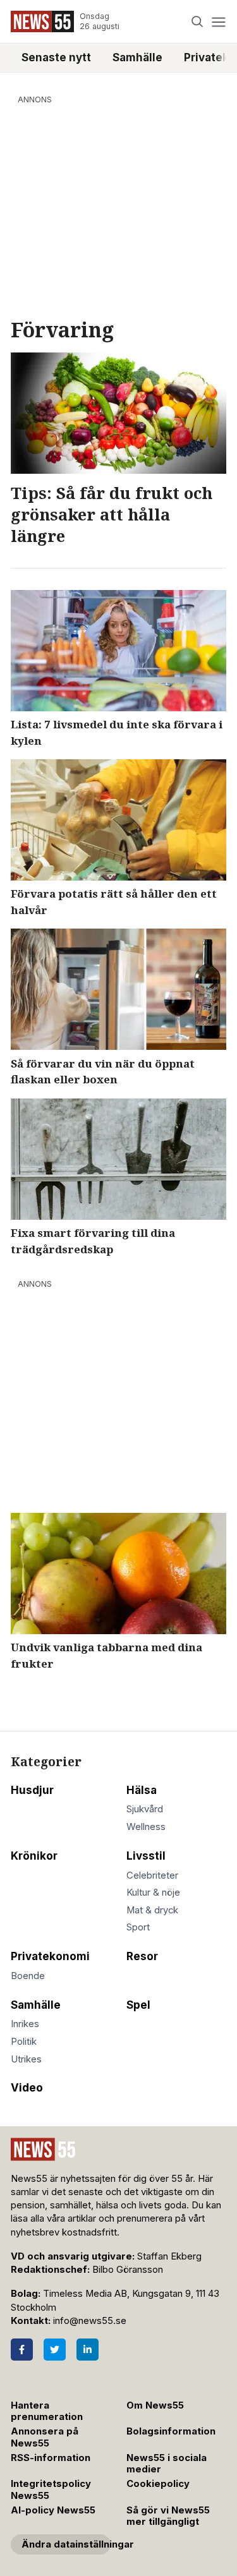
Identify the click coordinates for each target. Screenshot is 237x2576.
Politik (24, 2042)
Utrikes (26, 2059)
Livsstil (146, 1856)
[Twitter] (55, 2350)
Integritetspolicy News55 (51, 2490)
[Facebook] (22, 2350)
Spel (138, 2005)
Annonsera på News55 (45, 2437)
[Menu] (218, 22)
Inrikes (25, 2024)
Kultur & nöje (153, 1893)
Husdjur (32, 1790)
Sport (138, 1927)
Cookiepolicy (158, 2484)
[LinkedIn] (88, 2350)
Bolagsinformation (171, 2431)
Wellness (146, 1827)
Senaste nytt (56, 57)
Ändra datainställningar (66, 2544)
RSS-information (51, 2458)
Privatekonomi (50, 1956)
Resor (142, 1956)
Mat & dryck (152, 1910)
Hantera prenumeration (47, 2411)
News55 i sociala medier (167, 2464)
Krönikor (34, 1856)
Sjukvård (145, 1809)
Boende (28, 1976)
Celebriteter (152, 1875)
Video (27, 2088)
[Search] (197, 22)
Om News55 (155, 2405)
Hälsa (142, 1790)
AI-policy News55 (53, 2510)
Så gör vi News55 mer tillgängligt (168, 2516)
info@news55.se (90, 2321)
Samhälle (137, 57)
